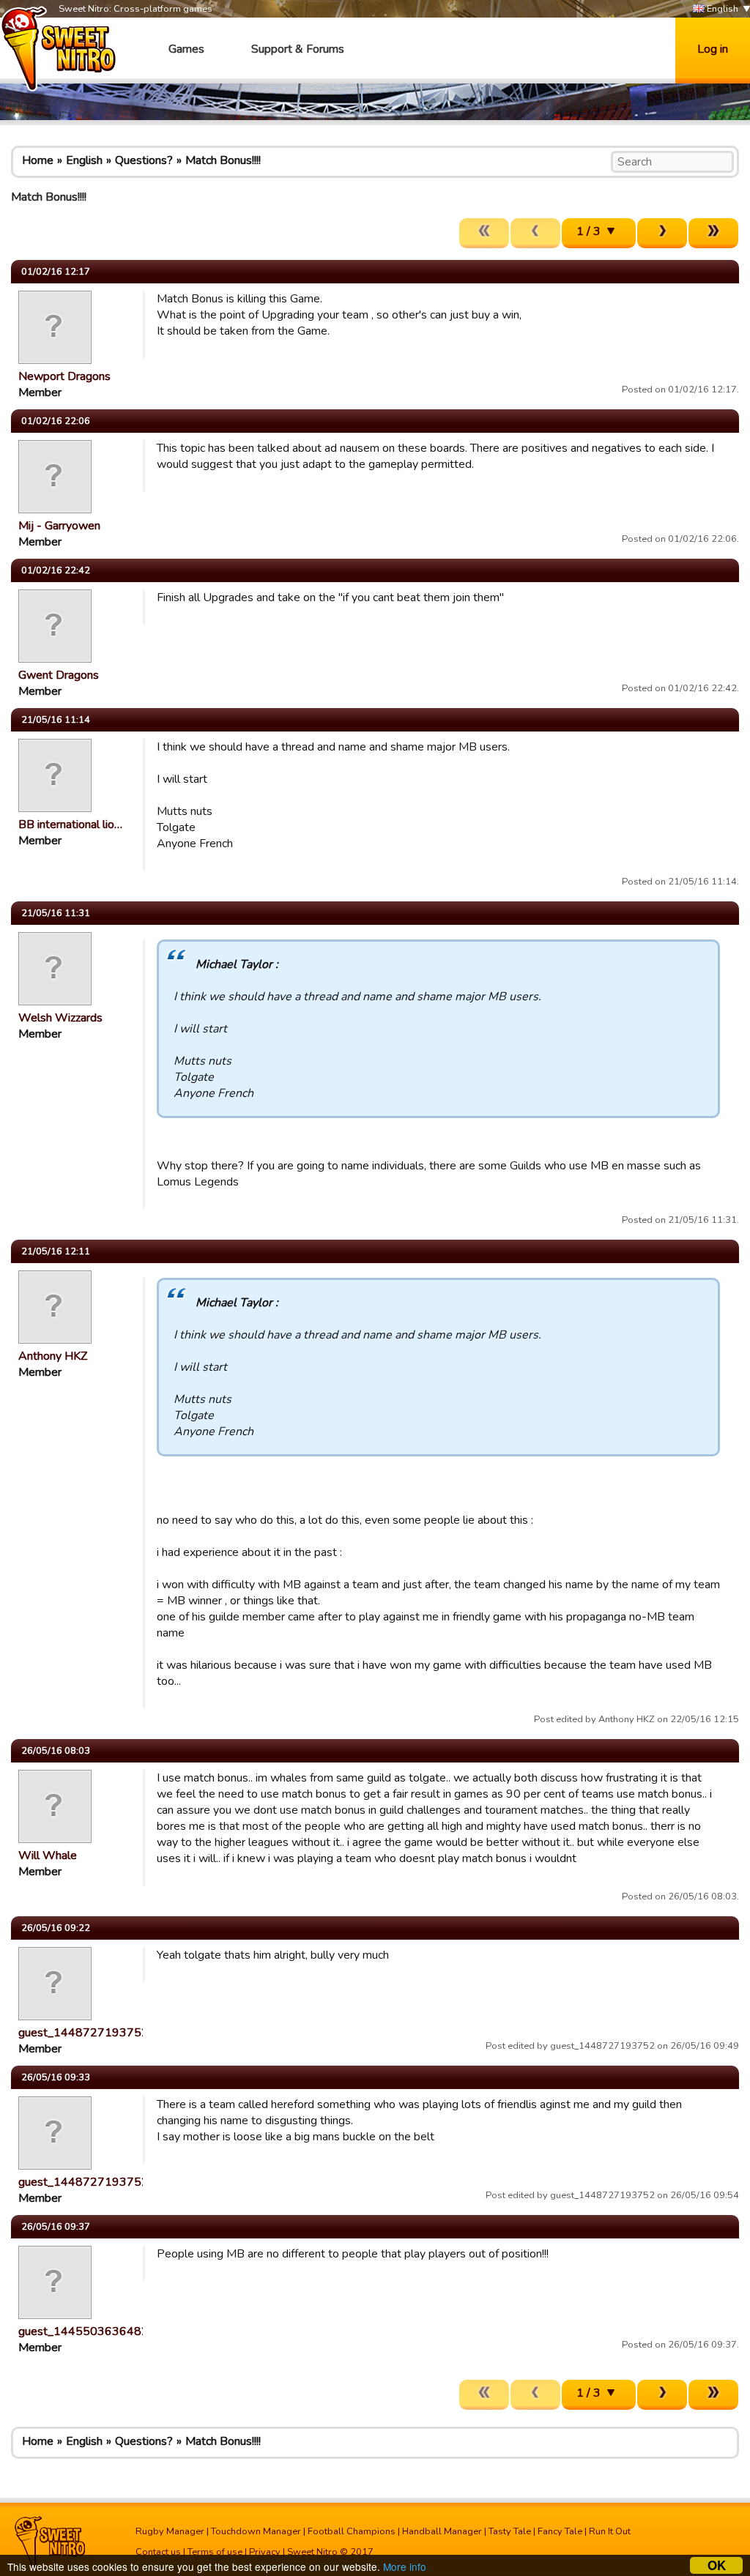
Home (38, 160)
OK (717, 2565)
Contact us (158, 2552)
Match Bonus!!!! (223, 160)
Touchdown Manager (256, 2531)
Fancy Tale (560, 2531)
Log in (713, 49)
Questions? (144, 160)
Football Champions (352, 2531)
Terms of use (215, 2552)
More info (405, 2566)
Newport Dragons (64, 376)
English (721, 9)
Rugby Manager (170, 2531)
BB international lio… (70, 824)
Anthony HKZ (53, 1356)
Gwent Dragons (59, 675)
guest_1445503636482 (83, 2331)
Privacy (265, 2552)
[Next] (662, 233)
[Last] (713, 233)
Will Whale (48, 1855)
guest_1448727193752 (83, 2033)
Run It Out (610, 2531)
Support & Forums (298, 49)
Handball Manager (442, 2531)
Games (186, 49)
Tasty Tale (510, 2531)
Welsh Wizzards (60, 1018)
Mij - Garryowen (59, 526)
